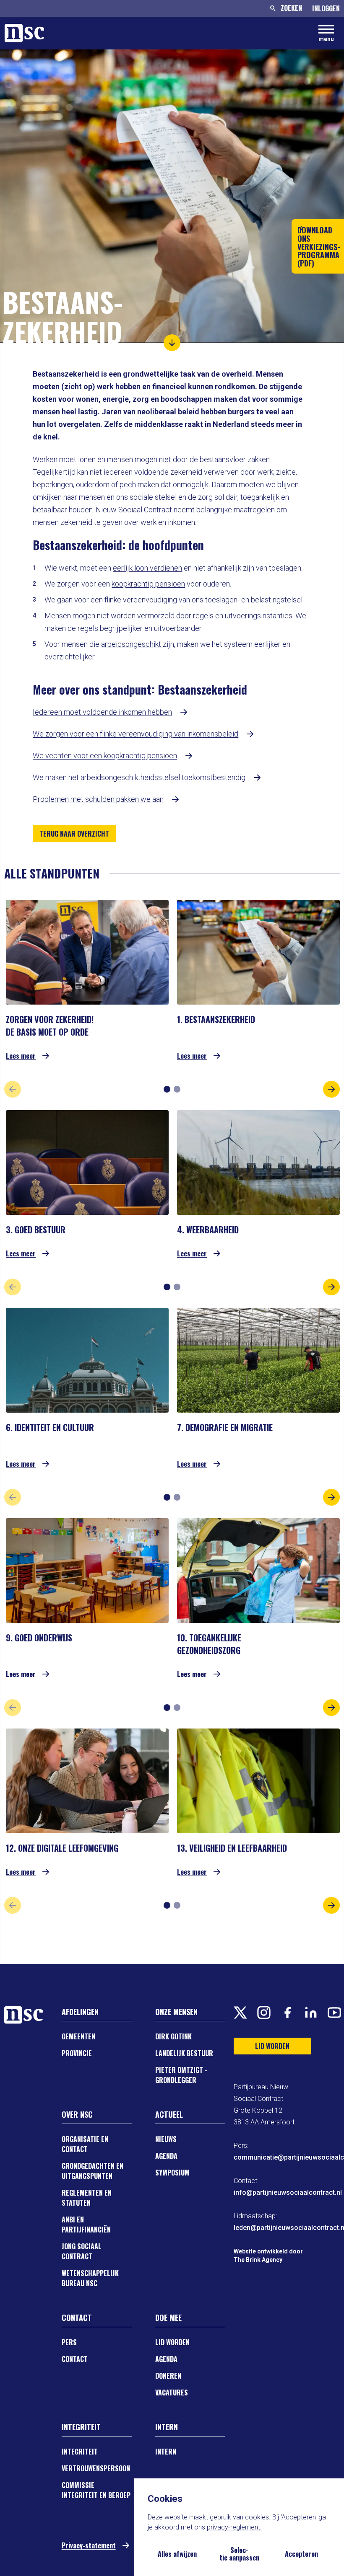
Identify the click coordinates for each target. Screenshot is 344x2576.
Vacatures (172, 2393)
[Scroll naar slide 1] (167, 1089)
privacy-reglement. (234, 2527)
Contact (75, 2359)
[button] (172, 343)
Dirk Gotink (173, 2036)
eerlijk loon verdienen (147, 568)
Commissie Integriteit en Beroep (96, 2490)
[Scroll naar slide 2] (177, 1089)
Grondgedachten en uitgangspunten (93, 2171)
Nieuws (166, 2139)
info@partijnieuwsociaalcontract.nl (288, 2192)
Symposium (172, 2173)
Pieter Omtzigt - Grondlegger (181, 2075)
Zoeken (291, 8)
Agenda (166, 2156)
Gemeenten (78, 2036)
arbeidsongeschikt (132, 644)
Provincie (77, 2053)
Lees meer (21, 1055)
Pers (69, 2342)
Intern (166, 2452)
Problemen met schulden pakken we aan (98, 799)
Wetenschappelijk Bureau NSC (90, 2278)
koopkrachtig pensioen (148, 584)
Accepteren (301, 2554)
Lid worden (172, 2342)
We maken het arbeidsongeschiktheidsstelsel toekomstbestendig (139, 777)
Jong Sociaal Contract (82, 2251)
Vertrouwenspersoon (96, 2468)
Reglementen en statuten (87, 2198)
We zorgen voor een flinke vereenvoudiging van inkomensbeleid (136, 734)
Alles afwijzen (177, 2554)
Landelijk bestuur (184, 2053)
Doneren (168, 2376)
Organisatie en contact (85, 2144)
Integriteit (80, 2452)
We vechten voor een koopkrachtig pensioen (105, 756)
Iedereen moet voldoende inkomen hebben (102, 712)
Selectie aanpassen (239, 2554)
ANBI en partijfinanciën (86, 2225)
